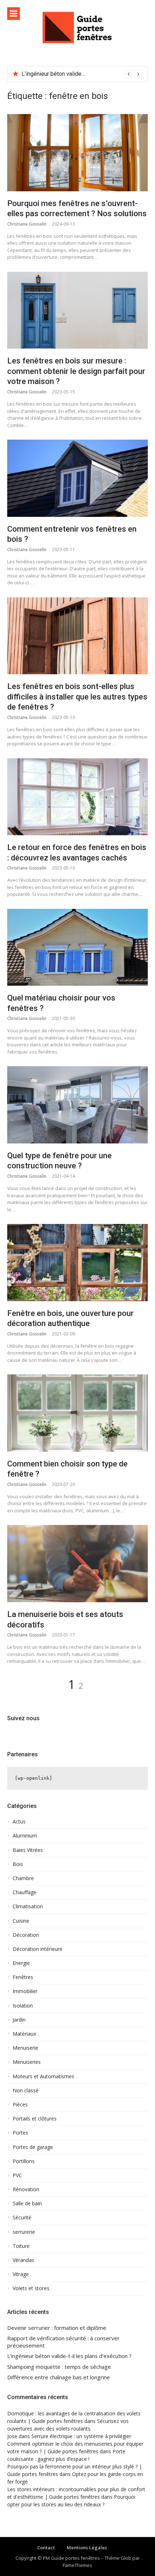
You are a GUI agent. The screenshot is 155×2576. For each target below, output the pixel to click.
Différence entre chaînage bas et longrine (59, 2377)
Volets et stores (31, 2288)
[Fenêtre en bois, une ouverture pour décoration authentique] (77, 1263)
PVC (17, 2175)
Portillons (24, 2161)
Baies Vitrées (28, 1850)
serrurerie (24, 2232)
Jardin (19, 2020)
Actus (19, 1822)
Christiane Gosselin (27, 224)
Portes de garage (33, 2147)
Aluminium (25, 1836)
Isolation (23, 2006)
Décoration (26, 1935)
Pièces (20, 2105)
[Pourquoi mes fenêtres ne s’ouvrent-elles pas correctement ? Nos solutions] (77, 153)
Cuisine (21, 1921)
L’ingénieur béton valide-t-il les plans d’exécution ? (69, 2356)
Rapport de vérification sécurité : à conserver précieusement (63, 2342)
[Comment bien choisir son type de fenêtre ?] (77, 1413)
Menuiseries (27, 2062)
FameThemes (77, 2565)
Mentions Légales (87, 2547)
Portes (20, 2133)
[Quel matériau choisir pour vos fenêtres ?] (77, 947)
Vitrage (21, 2274)
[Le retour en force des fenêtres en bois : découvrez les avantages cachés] (77, 797)
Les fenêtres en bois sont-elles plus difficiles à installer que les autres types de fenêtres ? (77, 697)
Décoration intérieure (37, 1949)
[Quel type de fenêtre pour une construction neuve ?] (77, 1105)
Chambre (23, 1878)
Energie (21, 1963)
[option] (82, 74)
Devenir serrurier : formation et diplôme (57, 2328)
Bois (18, 1864)
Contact (46, 2547)
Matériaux (24, 2034)
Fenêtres (23, 1977)
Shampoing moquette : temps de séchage (74, 74)
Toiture (21, 2246)
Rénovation (26, 2189)
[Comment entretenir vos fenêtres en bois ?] (77, 478)
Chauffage (25, 1892)
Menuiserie (25, 2048)
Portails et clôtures (35, 2119)
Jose (12, 2436)
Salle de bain (27, 2204)
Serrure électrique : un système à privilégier (81, 2436)
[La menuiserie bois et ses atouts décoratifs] (77, 1564)
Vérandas (23, 2260)
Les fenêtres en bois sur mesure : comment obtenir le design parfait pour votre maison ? (76, 371)
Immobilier (25, 1991)
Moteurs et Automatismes (43, 2076)
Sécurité (22, 2218)
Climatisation (28, 1906)
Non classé (26, 2091)
